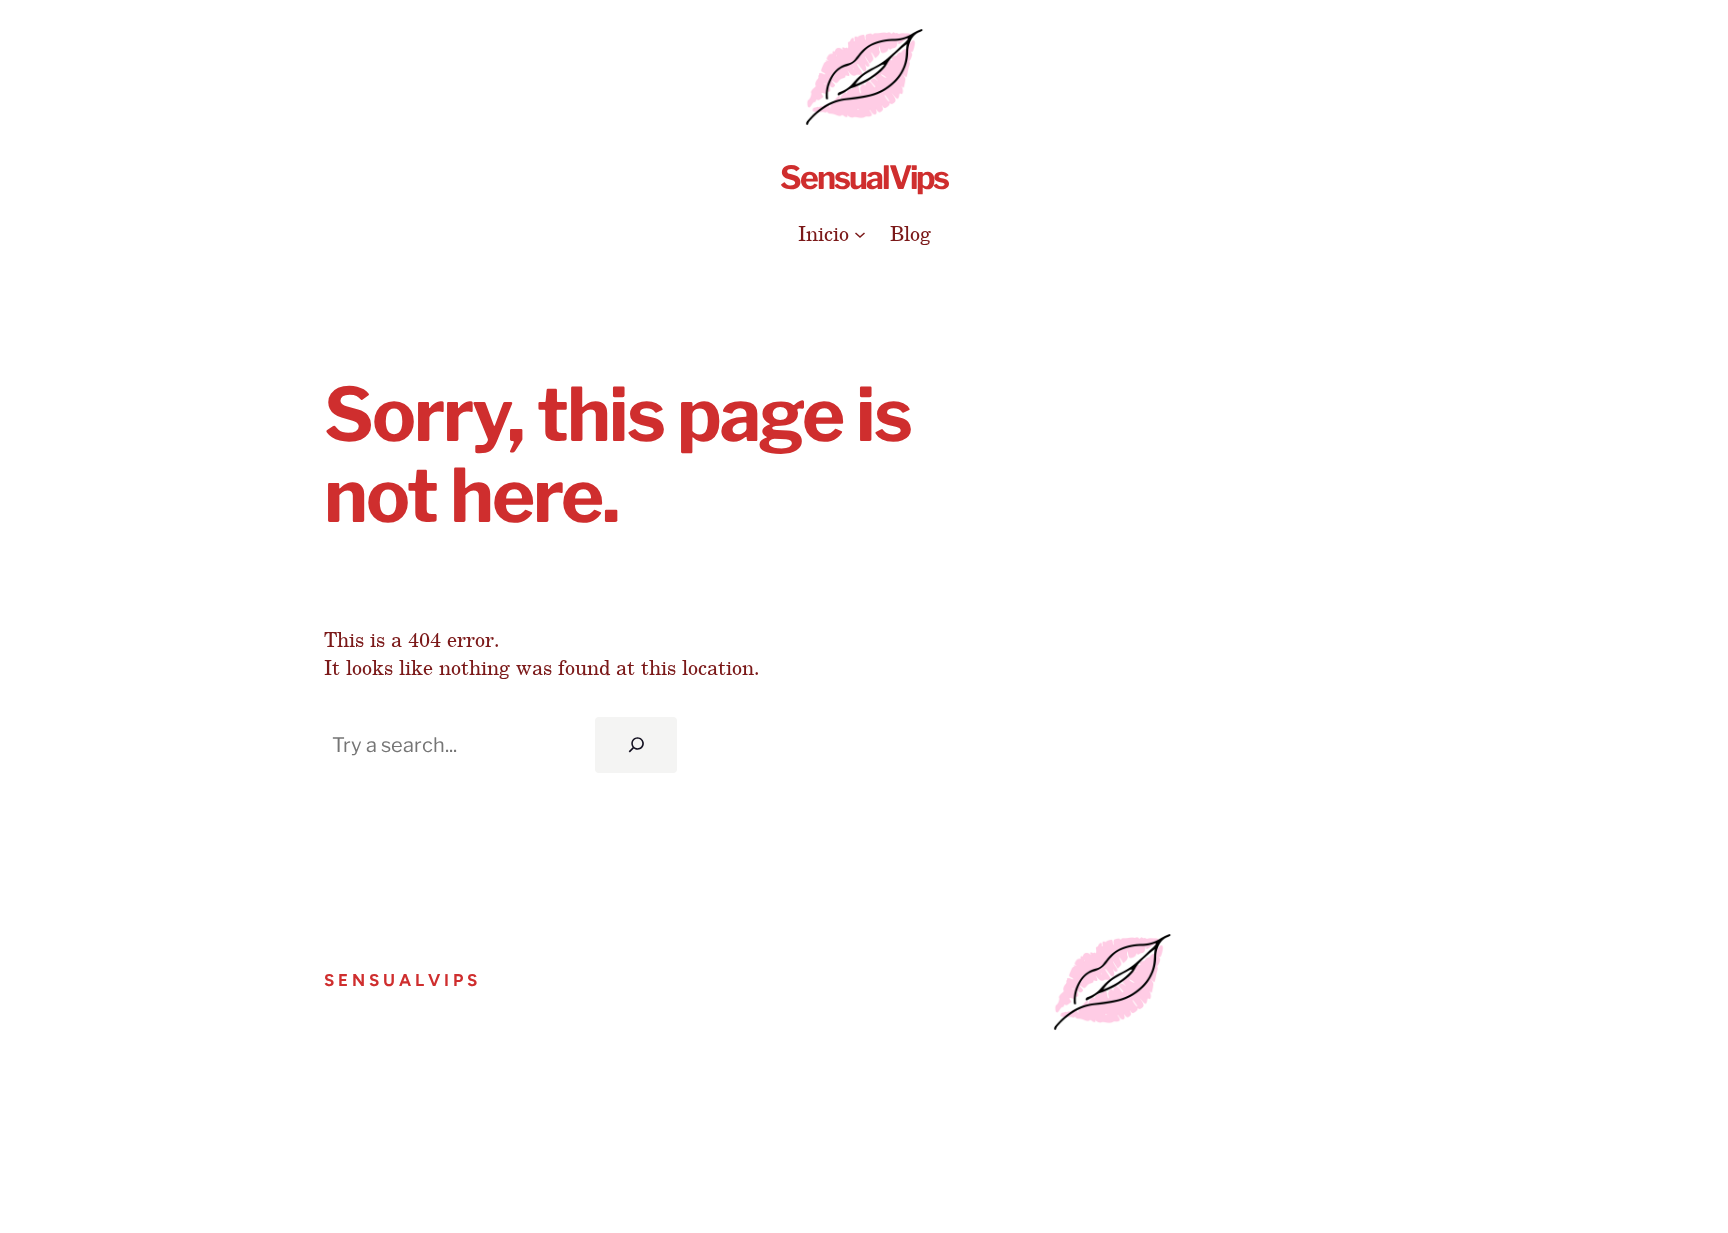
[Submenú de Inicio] (860, 233)
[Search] (636, 745)
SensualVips (864, 177)
